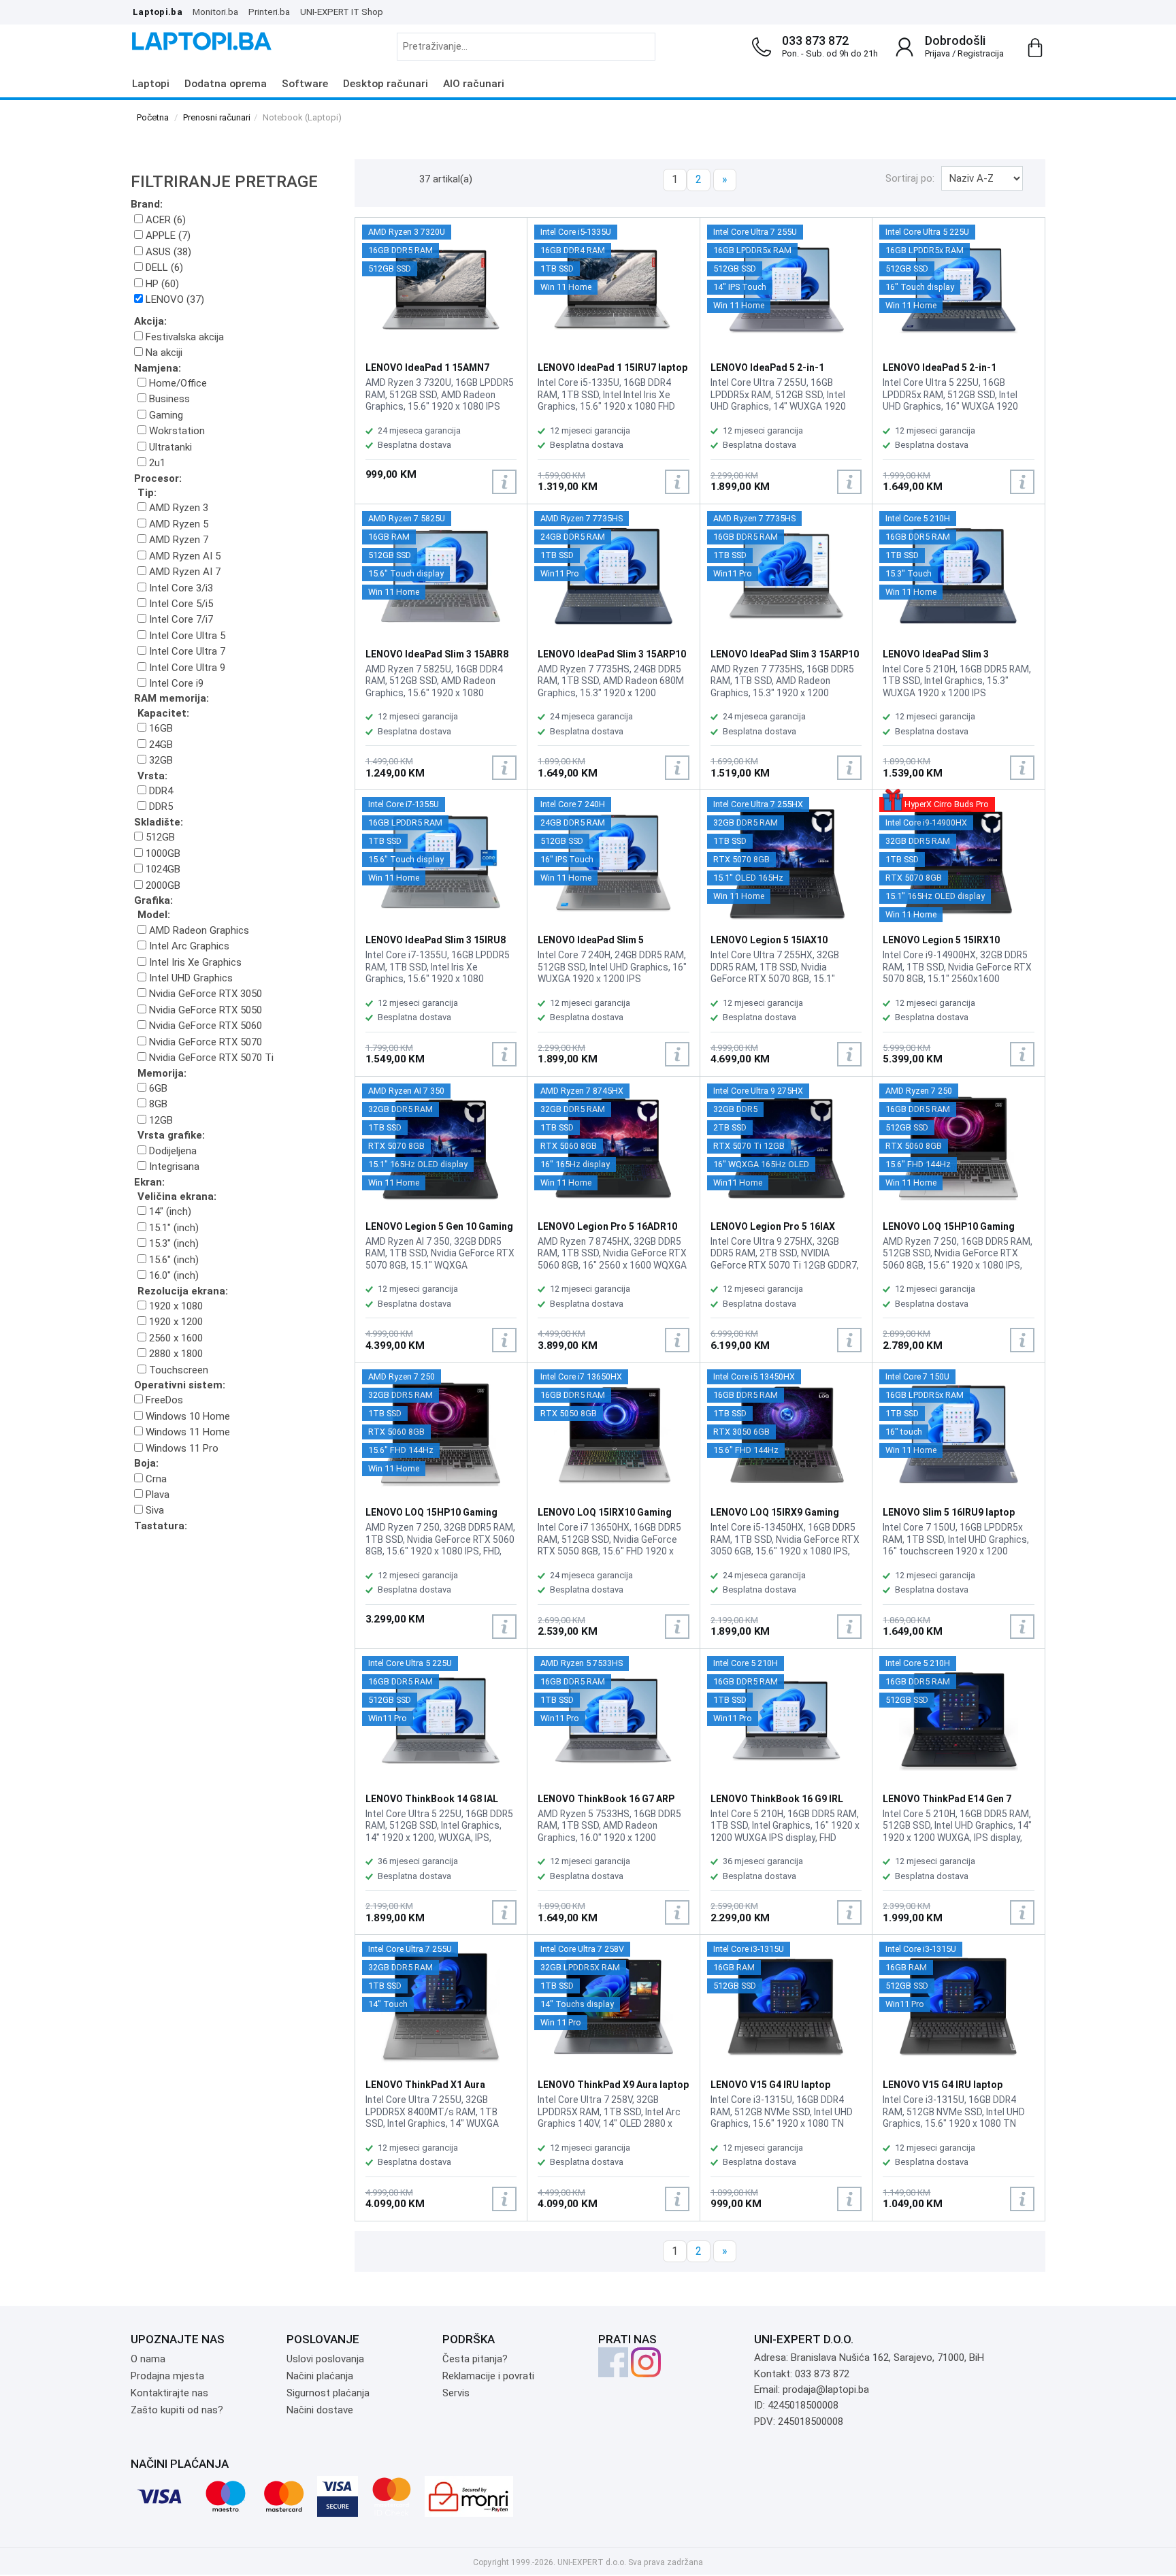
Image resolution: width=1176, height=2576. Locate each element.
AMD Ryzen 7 (177, 540)
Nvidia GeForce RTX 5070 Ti (210, 1058)
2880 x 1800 (175, 1354)
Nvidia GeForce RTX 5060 (204, 1026)
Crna (155, 1479)
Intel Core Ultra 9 (186, 668)
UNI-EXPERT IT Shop (342, 12)
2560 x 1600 (175, 1338)
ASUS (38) (167, 252)
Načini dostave (320, 2410)
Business (168, 399)
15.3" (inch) (173, 1243)
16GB (160, 728)
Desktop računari (386, 84)
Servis (456, 2393)
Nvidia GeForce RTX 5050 (204, 1010)
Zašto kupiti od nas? (177, 2410)
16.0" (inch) (173, 1275)
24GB (160, 745)
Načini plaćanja (320, 2376)
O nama (148, 2359)
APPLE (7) (167, 235)
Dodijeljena (171, 1151)
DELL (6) (163, 267)
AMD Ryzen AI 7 (183, 572)
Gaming (165, 415)
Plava (156, 1495)
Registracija (981, 53)
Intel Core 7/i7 (180, 619)
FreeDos (163, 1400)
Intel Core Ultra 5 (186, 636)
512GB (159, 837)
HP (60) (161, 284)
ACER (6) (164, 220)
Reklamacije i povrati (488, 2376)
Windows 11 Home (186, 1432)
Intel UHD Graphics (190, 978)
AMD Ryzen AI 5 (183, 556)
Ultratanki (169, 447)
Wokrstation (176, 431)
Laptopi (151, 84)
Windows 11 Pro (181, 1448)
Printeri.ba (269, 12)
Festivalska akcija (183, 337)
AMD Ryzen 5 (177, 524)
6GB (157, 1088)
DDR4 (160, 791)
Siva (153, 1510)
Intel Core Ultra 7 (186, 651)
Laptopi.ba (158, 12)
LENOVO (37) (174, 299)
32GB (160, 760)
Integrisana (173, 1167)
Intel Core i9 (175, 683)
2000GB (162, 885)
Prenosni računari (217, 117)
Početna (153, 117)
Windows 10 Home (186, 1416)
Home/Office (177, 383)
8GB (157, 1104)
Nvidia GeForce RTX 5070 (204, 1042)
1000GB (162, 853)
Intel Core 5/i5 (180, 604)
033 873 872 (815, 40)
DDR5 (160, 806)
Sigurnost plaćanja (328, 2393)
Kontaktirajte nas (169, 2393)
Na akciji (163, 353)
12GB (160, 1120)
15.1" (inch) (173, 1228)
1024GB (162, 869)
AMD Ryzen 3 (177, 508)
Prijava (937, 53)
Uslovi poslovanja (325, 2359)
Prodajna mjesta (167, 2376)
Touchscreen (177, 1370)
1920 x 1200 (175, 1322)
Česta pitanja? (475, 2359)
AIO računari (474, 84)
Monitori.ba (215, 12)
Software (305, 84)
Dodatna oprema (226, 84)
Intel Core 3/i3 (180, 588)
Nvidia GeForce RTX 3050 (204, 994)
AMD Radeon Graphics (198, 930)
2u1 (156, 463)
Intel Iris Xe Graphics (194, 962)
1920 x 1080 (175, 1306)
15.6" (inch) (173, 1260)
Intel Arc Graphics (188, 946)
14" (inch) (169, 1211)
